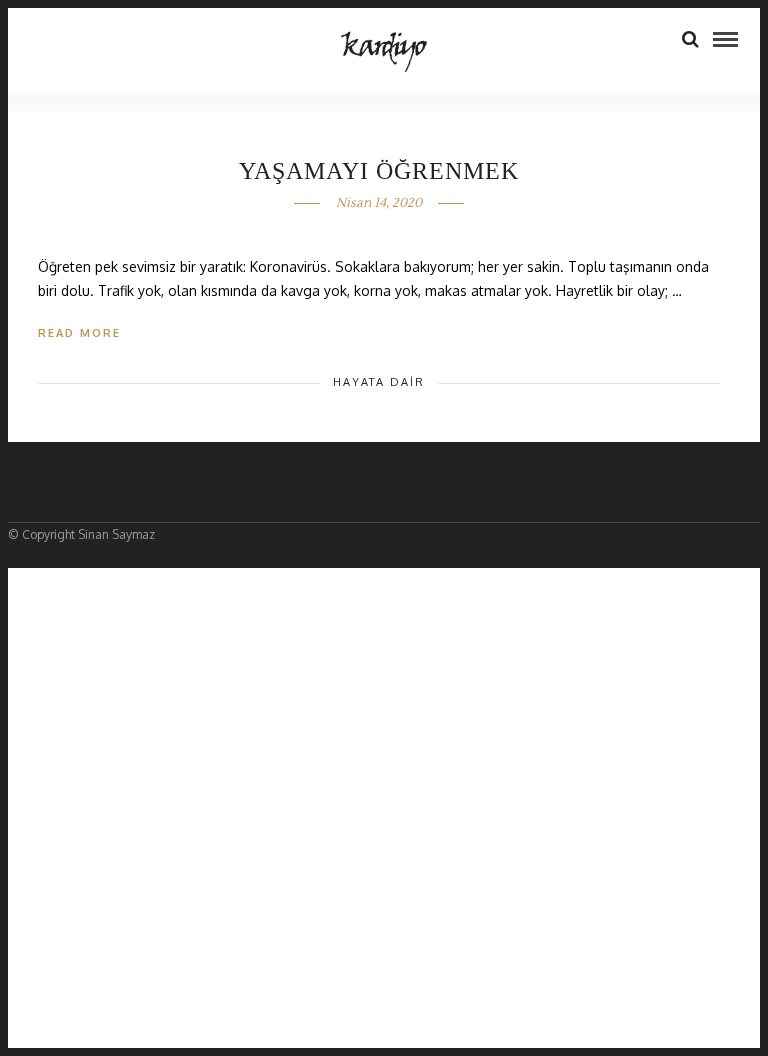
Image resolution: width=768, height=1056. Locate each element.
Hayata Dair (379, 382)
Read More (79, 333)
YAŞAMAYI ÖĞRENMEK (379, 171)
